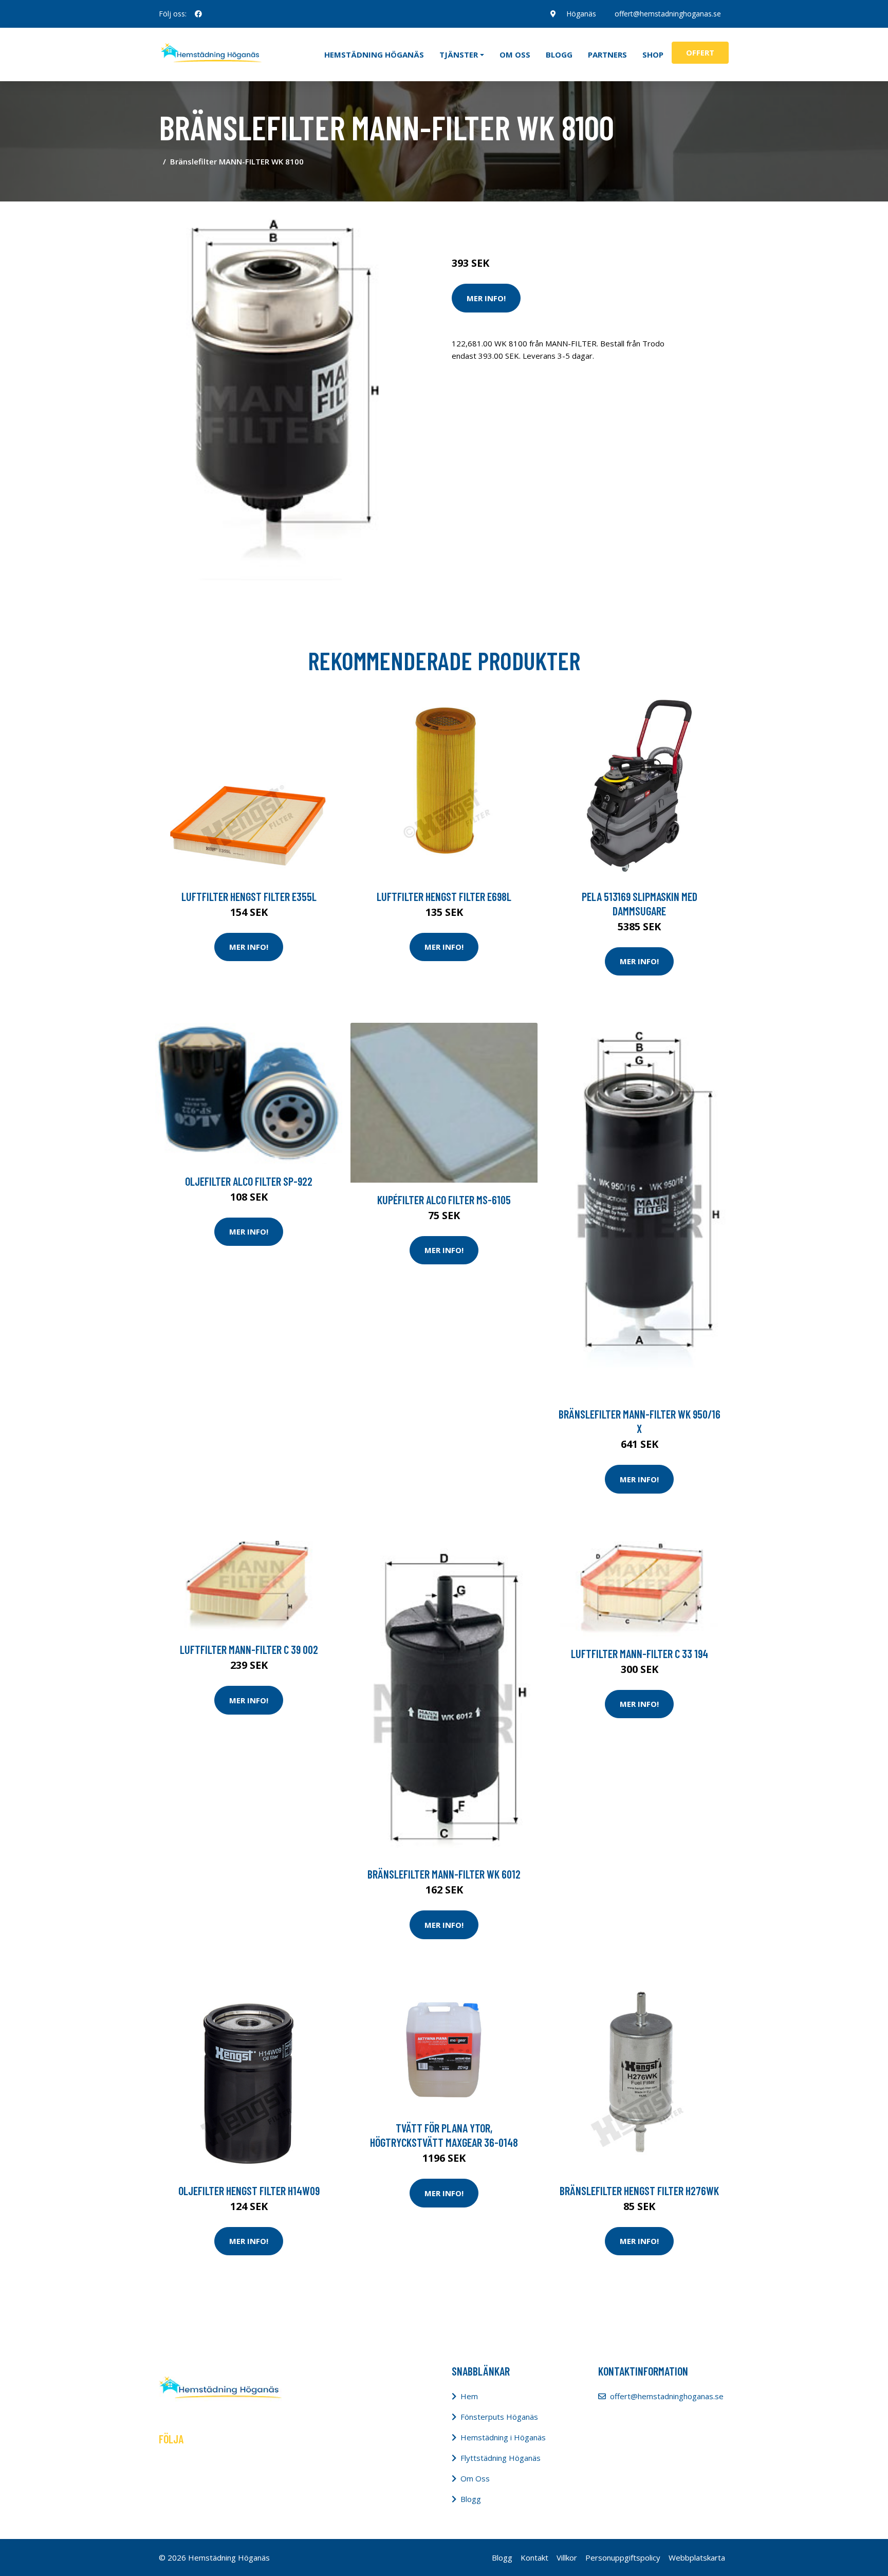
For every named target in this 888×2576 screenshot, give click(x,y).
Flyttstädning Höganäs (501, 2458)
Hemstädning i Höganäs (503, 2437)
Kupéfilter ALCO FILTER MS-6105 (444, 1200)
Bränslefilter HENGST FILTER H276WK (639, 2191)
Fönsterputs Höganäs (499, 2417)
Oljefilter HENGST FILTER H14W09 (249, 2191)
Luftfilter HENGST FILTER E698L (444, 896)
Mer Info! (486, 298)
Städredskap (521, 220)
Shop (653, 54)
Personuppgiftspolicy (623, 2557)
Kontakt (534, 2557)
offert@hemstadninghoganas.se (668, 14)
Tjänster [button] (459, 54)
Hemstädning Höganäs (374, 54)
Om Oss (475, 2478)
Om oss (515, 54)
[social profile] (198, 14)
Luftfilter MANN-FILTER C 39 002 (249, 1649)
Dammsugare (571, 220)
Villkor (567, 2557)
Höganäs (581, 14)
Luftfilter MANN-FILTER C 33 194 (640, 1653)
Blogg (559, 54)
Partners (607, 54)
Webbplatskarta (697, 2557)
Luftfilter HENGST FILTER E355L (249, 896)
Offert (700, 52)
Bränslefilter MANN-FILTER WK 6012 (444, 1874)
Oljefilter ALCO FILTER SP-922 (249, 1181)
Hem (469, 2396)
